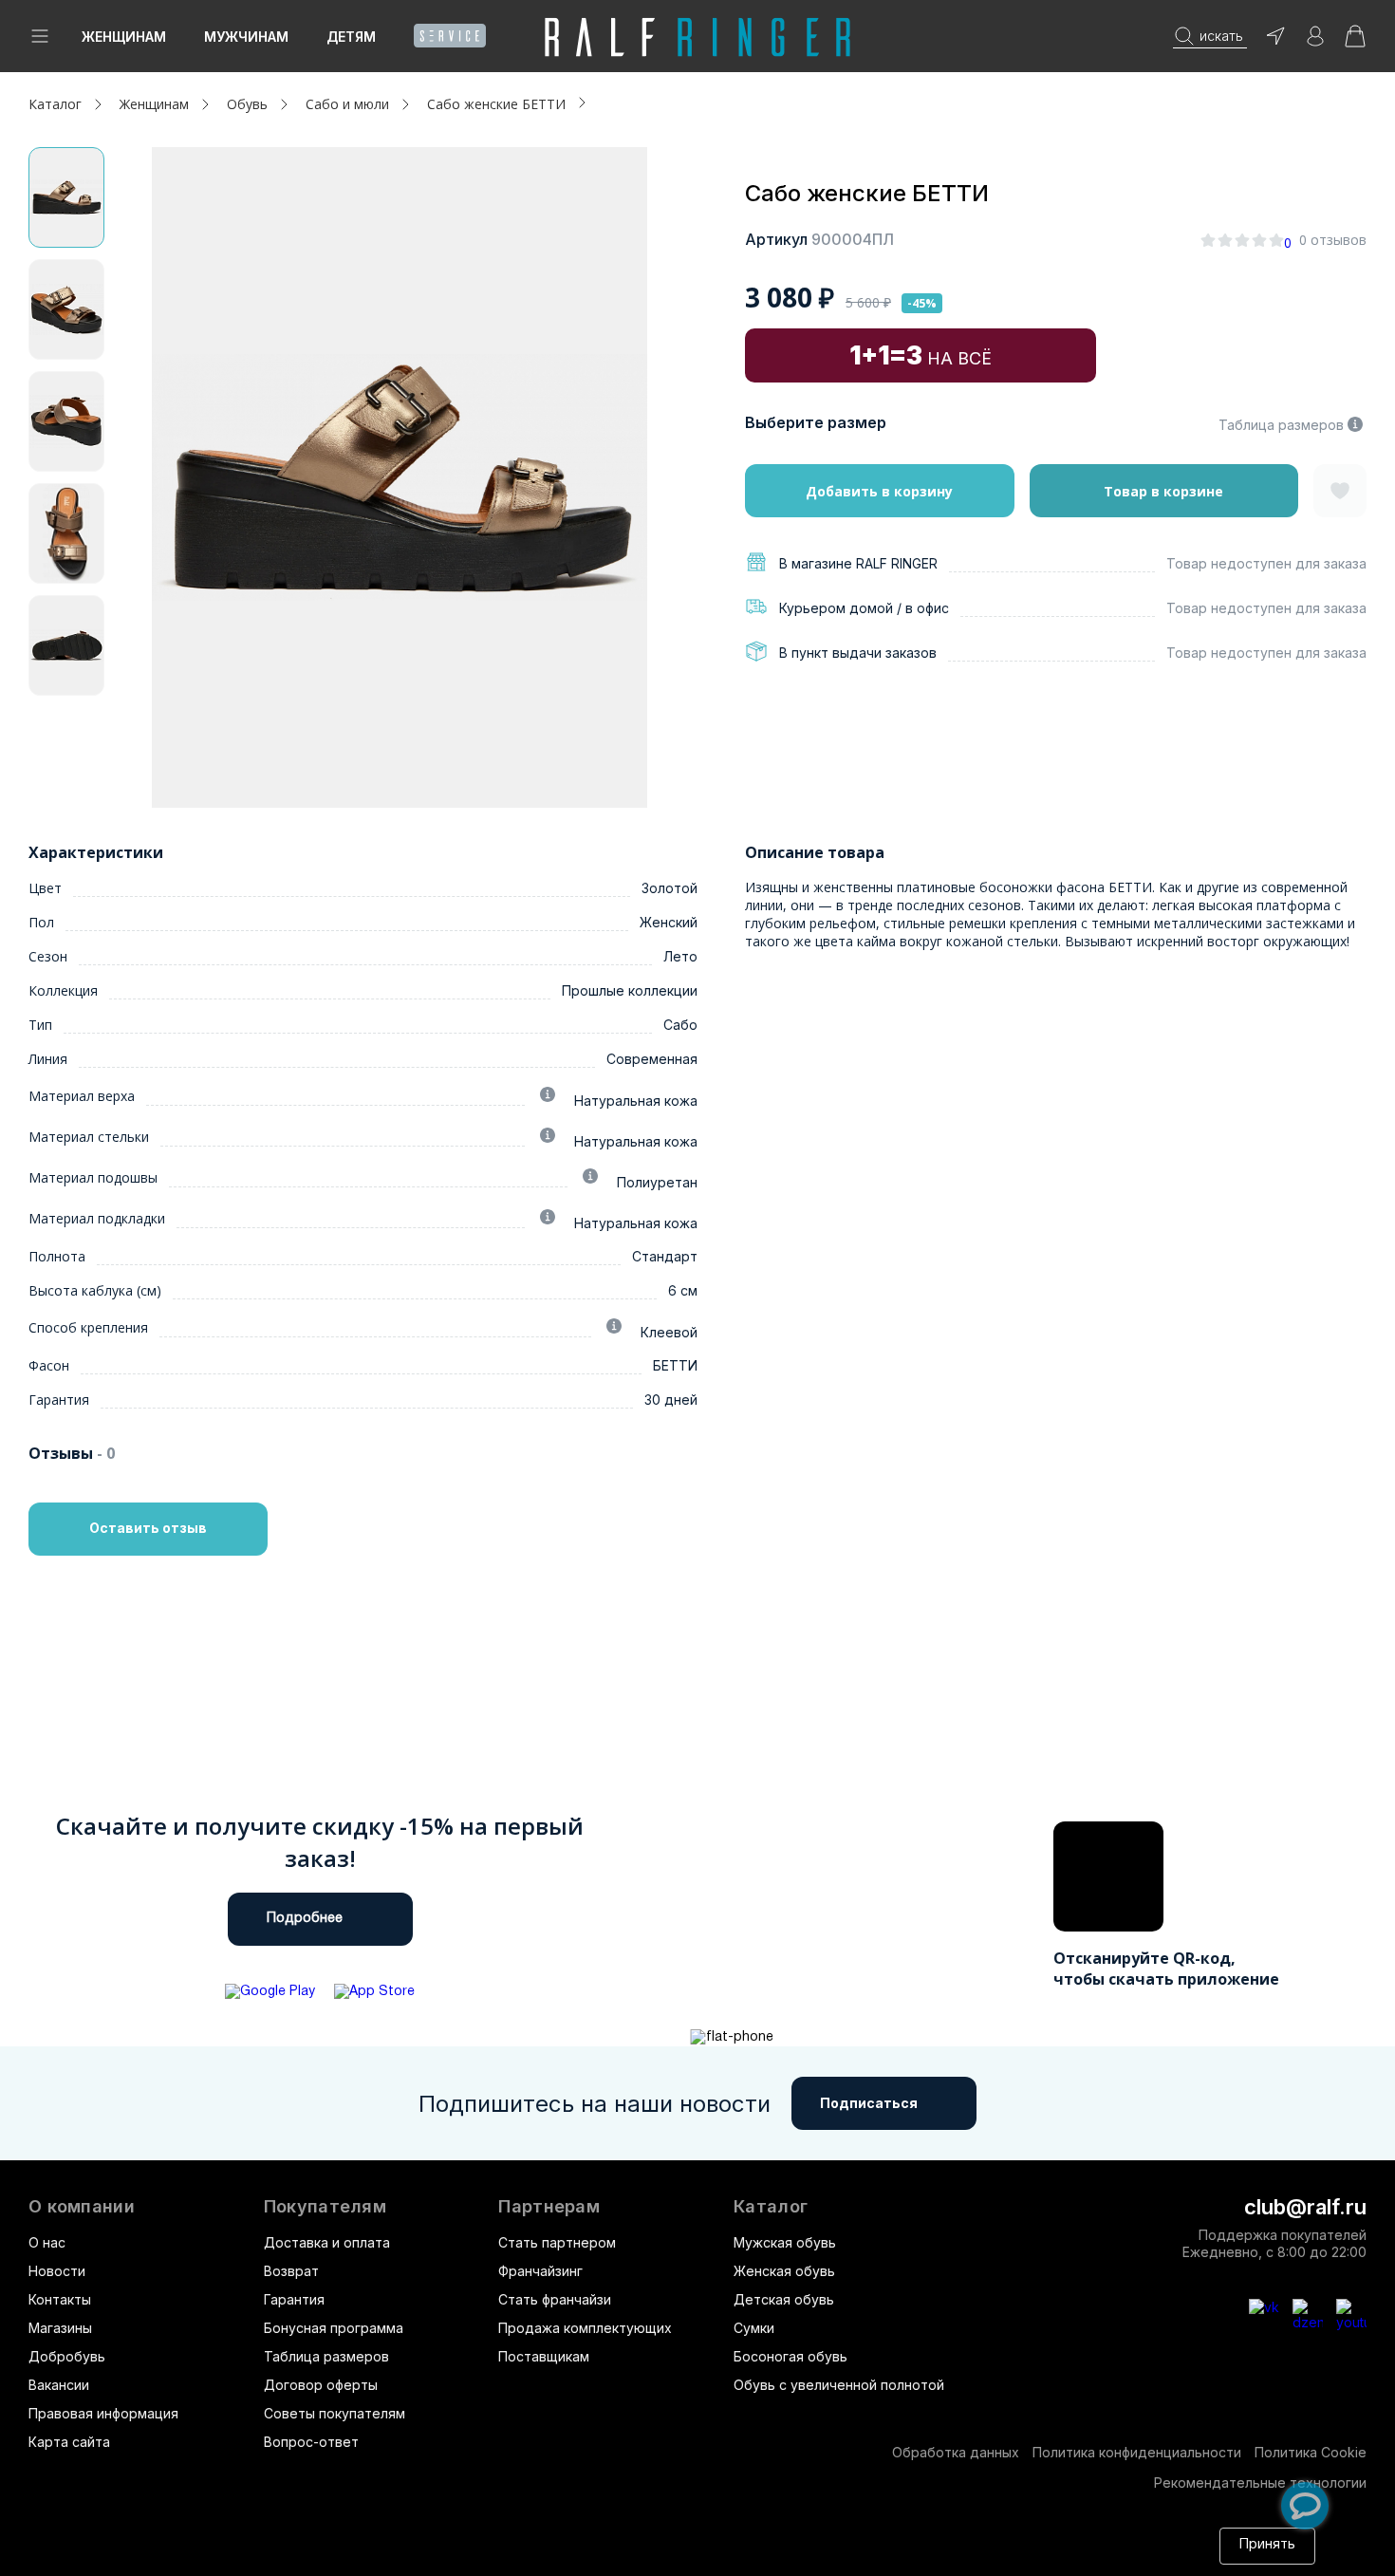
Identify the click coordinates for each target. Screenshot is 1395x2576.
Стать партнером (557, 2242)
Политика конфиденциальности (1137, 2452)
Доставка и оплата (327, 2242)
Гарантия (294, 2299)
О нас (47, 2242)
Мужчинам (246, 37)
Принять (1267, 2545)
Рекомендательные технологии (1260, 2483)
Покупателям (325, 2207)
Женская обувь (784, 2271)
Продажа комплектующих (585, 2328)
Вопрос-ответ (311, 2442)
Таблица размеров (1281, 425)
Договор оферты (321, 2385)
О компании (82, 2207)
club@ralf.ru (1305, 2207)
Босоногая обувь (790, 2356)
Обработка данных (956, 2452)
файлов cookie (288, 2555)
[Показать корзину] (1355, 42)
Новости (57, 2271)
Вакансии (59, 2385)
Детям (351, 37)
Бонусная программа (334, 2328)
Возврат (291, 2271)
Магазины (60, 2328)
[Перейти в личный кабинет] (1315, 42)
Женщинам (124, 37)
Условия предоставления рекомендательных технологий (730, 2555)
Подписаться (869, 2103)
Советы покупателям (335, 2413)
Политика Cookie (1311, 2452)
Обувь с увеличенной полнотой (839, 2385)
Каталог (771, 2207)
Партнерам (549, 2207)
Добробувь (67, 2356)
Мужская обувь (785, 2242)
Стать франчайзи (555, 2299)
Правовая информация (103, 2413)
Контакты (60, 2299)
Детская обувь (784, 2299)
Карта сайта (69, 2442)
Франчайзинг (540, 2271)
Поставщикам (544, 2356)
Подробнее (305, 1919)
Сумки (754, 2328)
